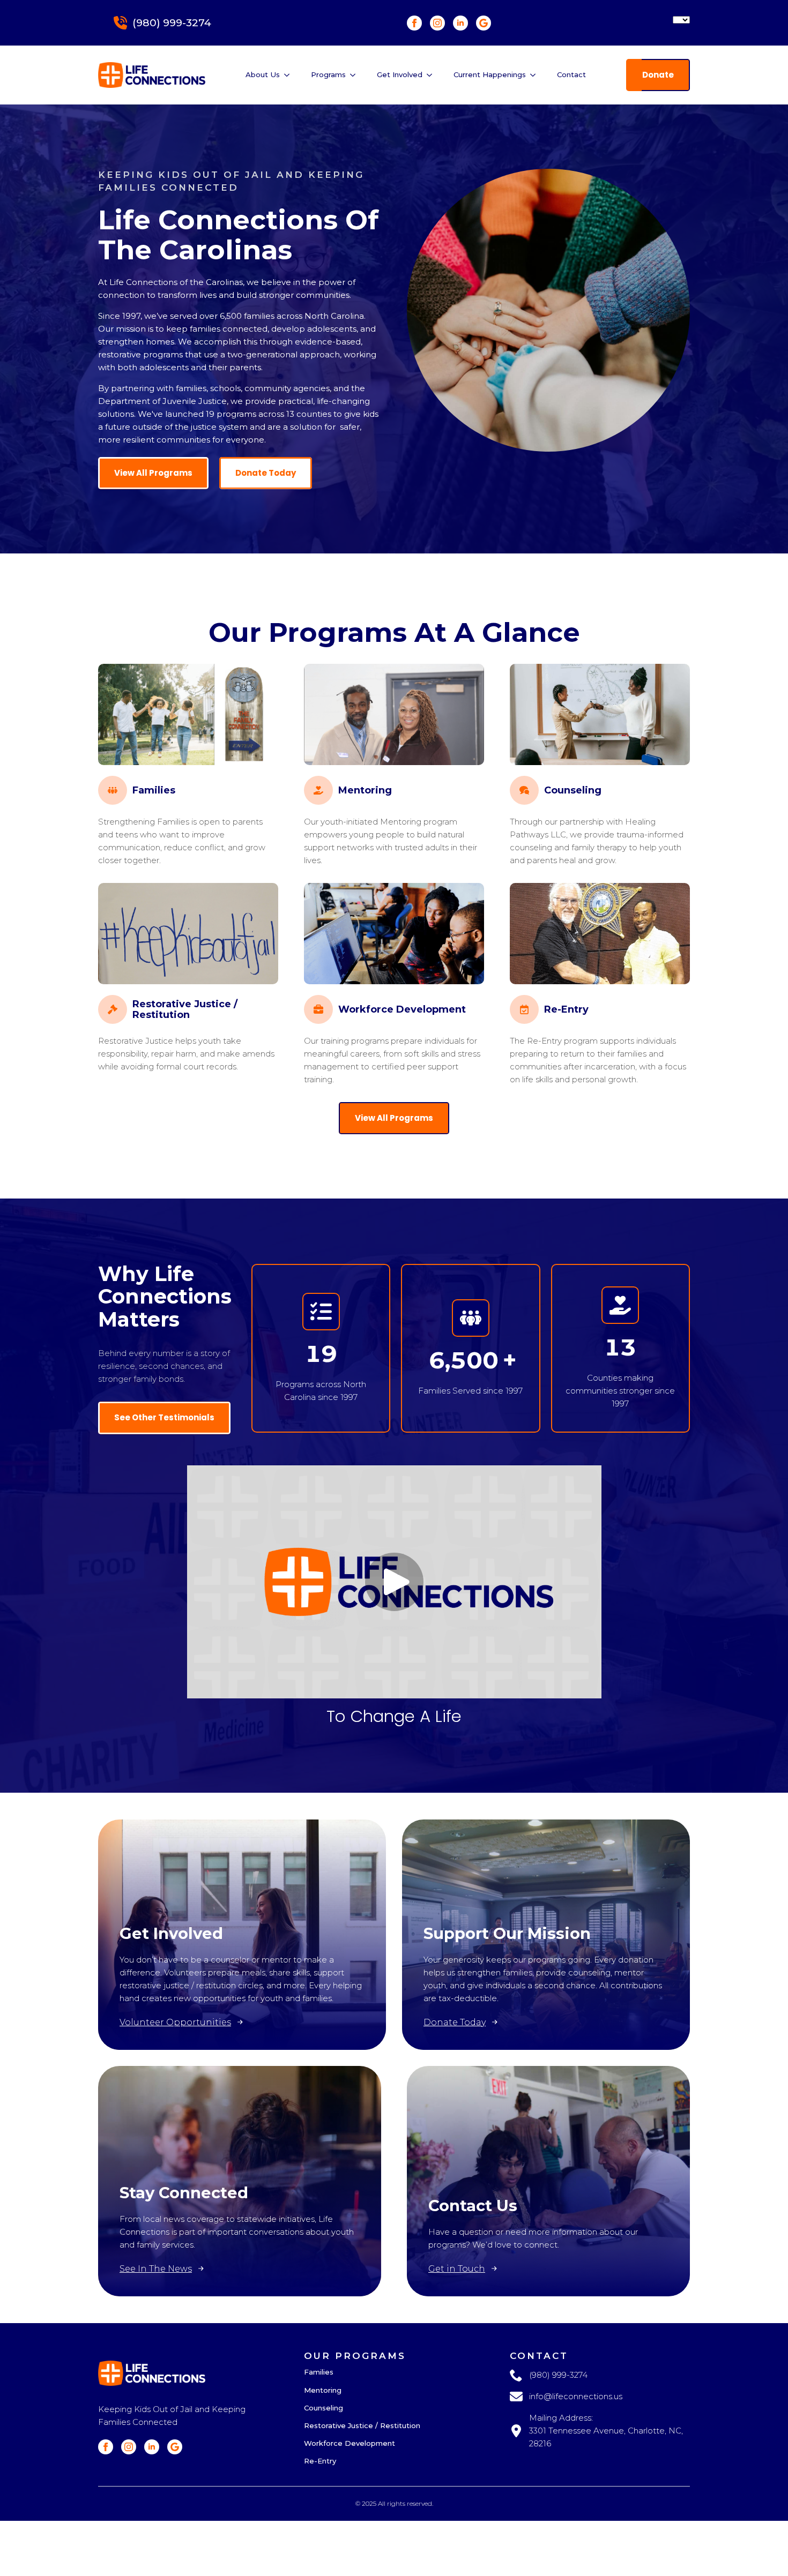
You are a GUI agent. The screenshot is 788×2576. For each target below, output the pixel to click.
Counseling (324, 2408)
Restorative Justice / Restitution (362, 2426)
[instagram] (437, 23)
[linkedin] (460, 23)
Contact (571, 74)
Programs (328, 74)
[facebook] (414, 23)
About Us (263, 74)
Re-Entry (320, 2461)
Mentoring (323, 2391)
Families (319, 2372)
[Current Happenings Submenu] (536, 75)
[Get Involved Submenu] (433, 75)
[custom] (484, 23)
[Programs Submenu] (356, 75)
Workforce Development (350, 2444)
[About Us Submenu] (290, 75)
